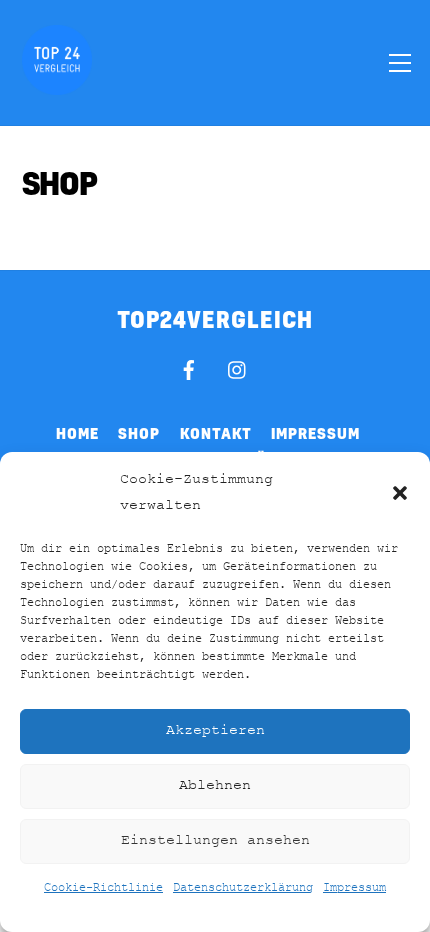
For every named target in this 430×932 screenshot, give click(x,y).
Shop (139, 433)
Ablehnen (215, 785)
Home (77, 433)
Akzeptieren (215, 730)
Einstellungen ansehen (215, 840)
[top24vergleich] (57, 86)
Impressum (354, 888)
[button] (400, 493)
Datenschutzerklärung (243, 888)
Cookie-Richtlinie (103, 888)
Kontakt (216, 433)
